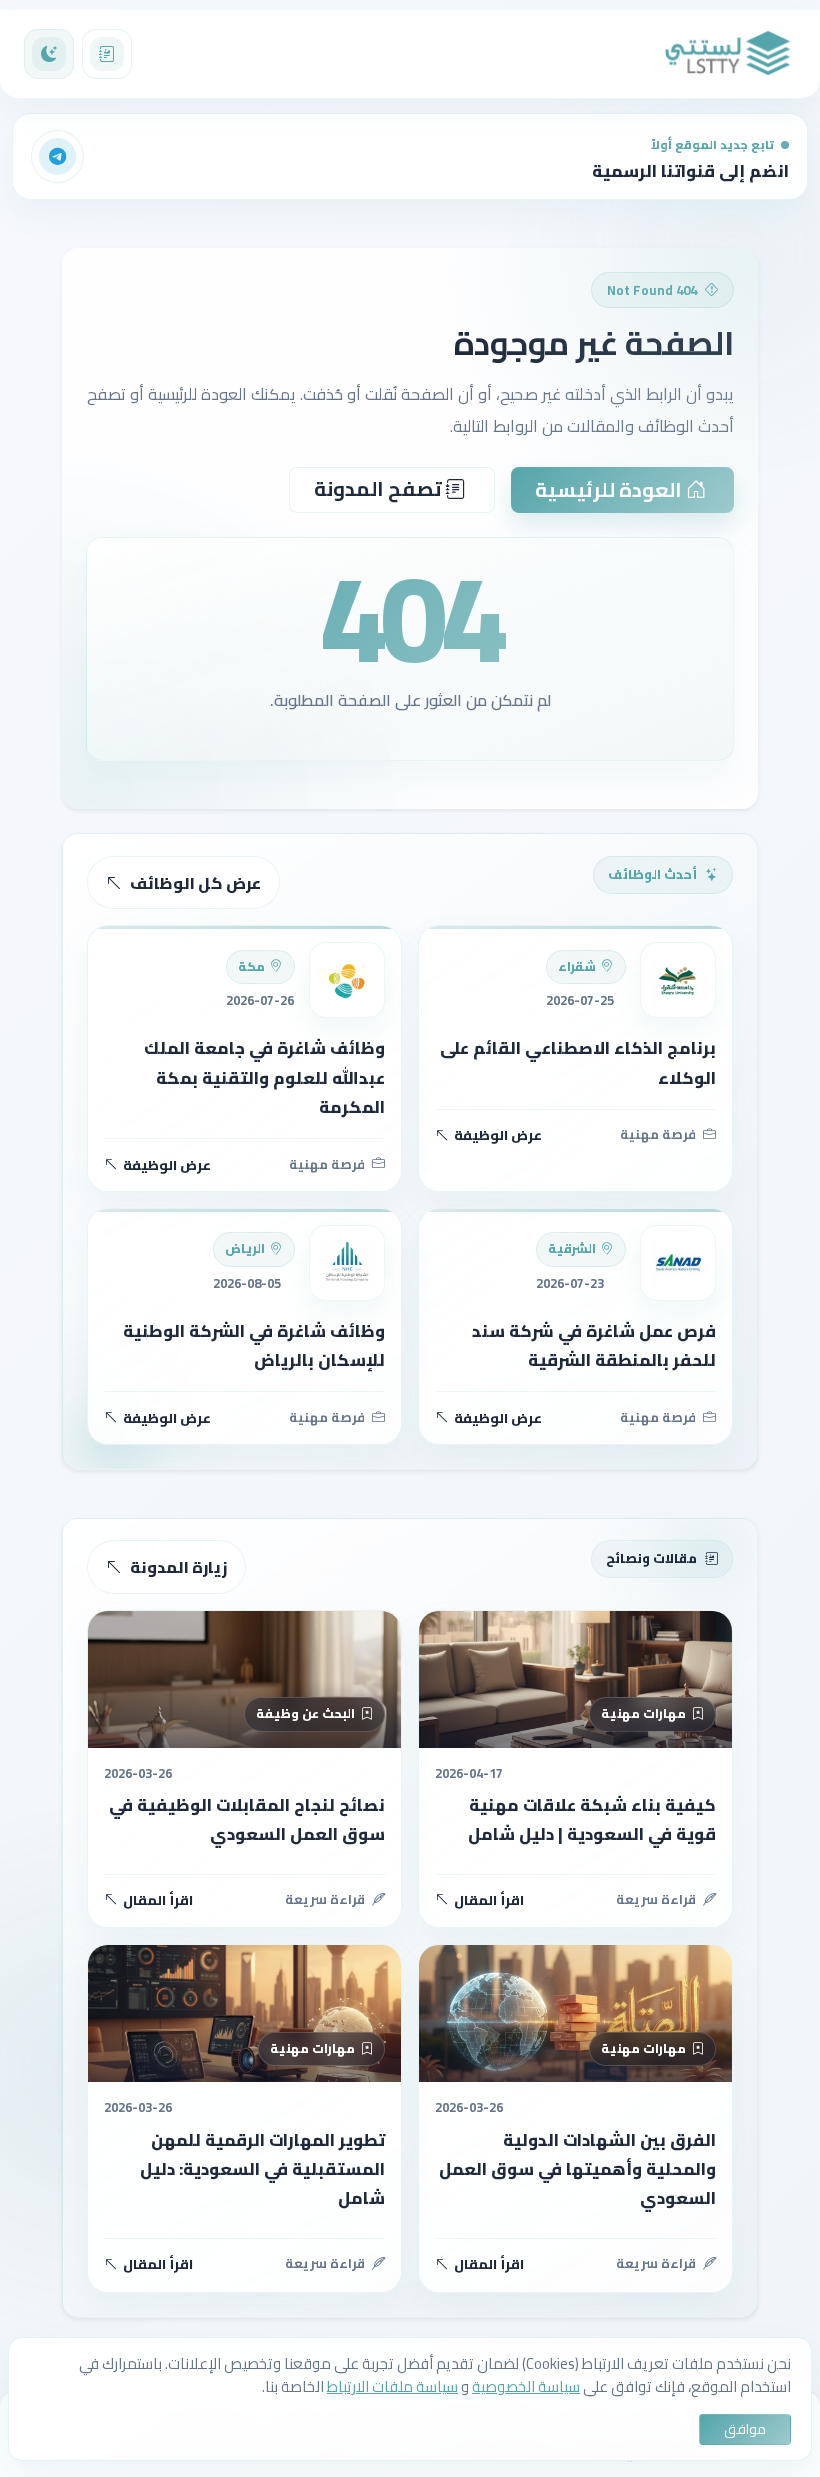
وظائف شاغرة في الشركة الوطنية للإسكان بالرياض (254, 1345)
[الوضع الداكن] (49, 54)
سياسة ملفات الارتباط (392, 2386)
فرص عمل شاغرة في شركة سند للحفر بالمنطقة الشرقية (594, 1345)
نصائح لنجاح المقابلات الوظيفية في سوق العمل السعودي (247, 1819)
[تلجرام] (58, 157)
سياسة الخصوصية (526, 2386)
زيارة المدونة (178, 1567)
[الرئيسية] (728, 54)
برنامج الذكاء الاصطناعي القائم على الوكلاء (578, 1062)
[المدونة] (107, 54)
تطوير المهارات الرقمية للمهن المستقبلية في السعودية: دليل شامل (262, 2169)
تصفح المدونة (380, 488)
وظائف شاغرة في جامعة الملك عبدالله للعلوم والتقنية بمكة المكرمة (264, 1077)
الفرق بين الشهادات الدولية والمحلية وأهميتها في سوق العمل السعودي (577, 2169)
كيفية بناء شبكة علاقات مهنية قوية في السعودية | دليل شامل (592, 1819)
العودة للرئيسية (610, 489)
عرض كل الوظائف (195, 883)
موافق (745, 2429)
